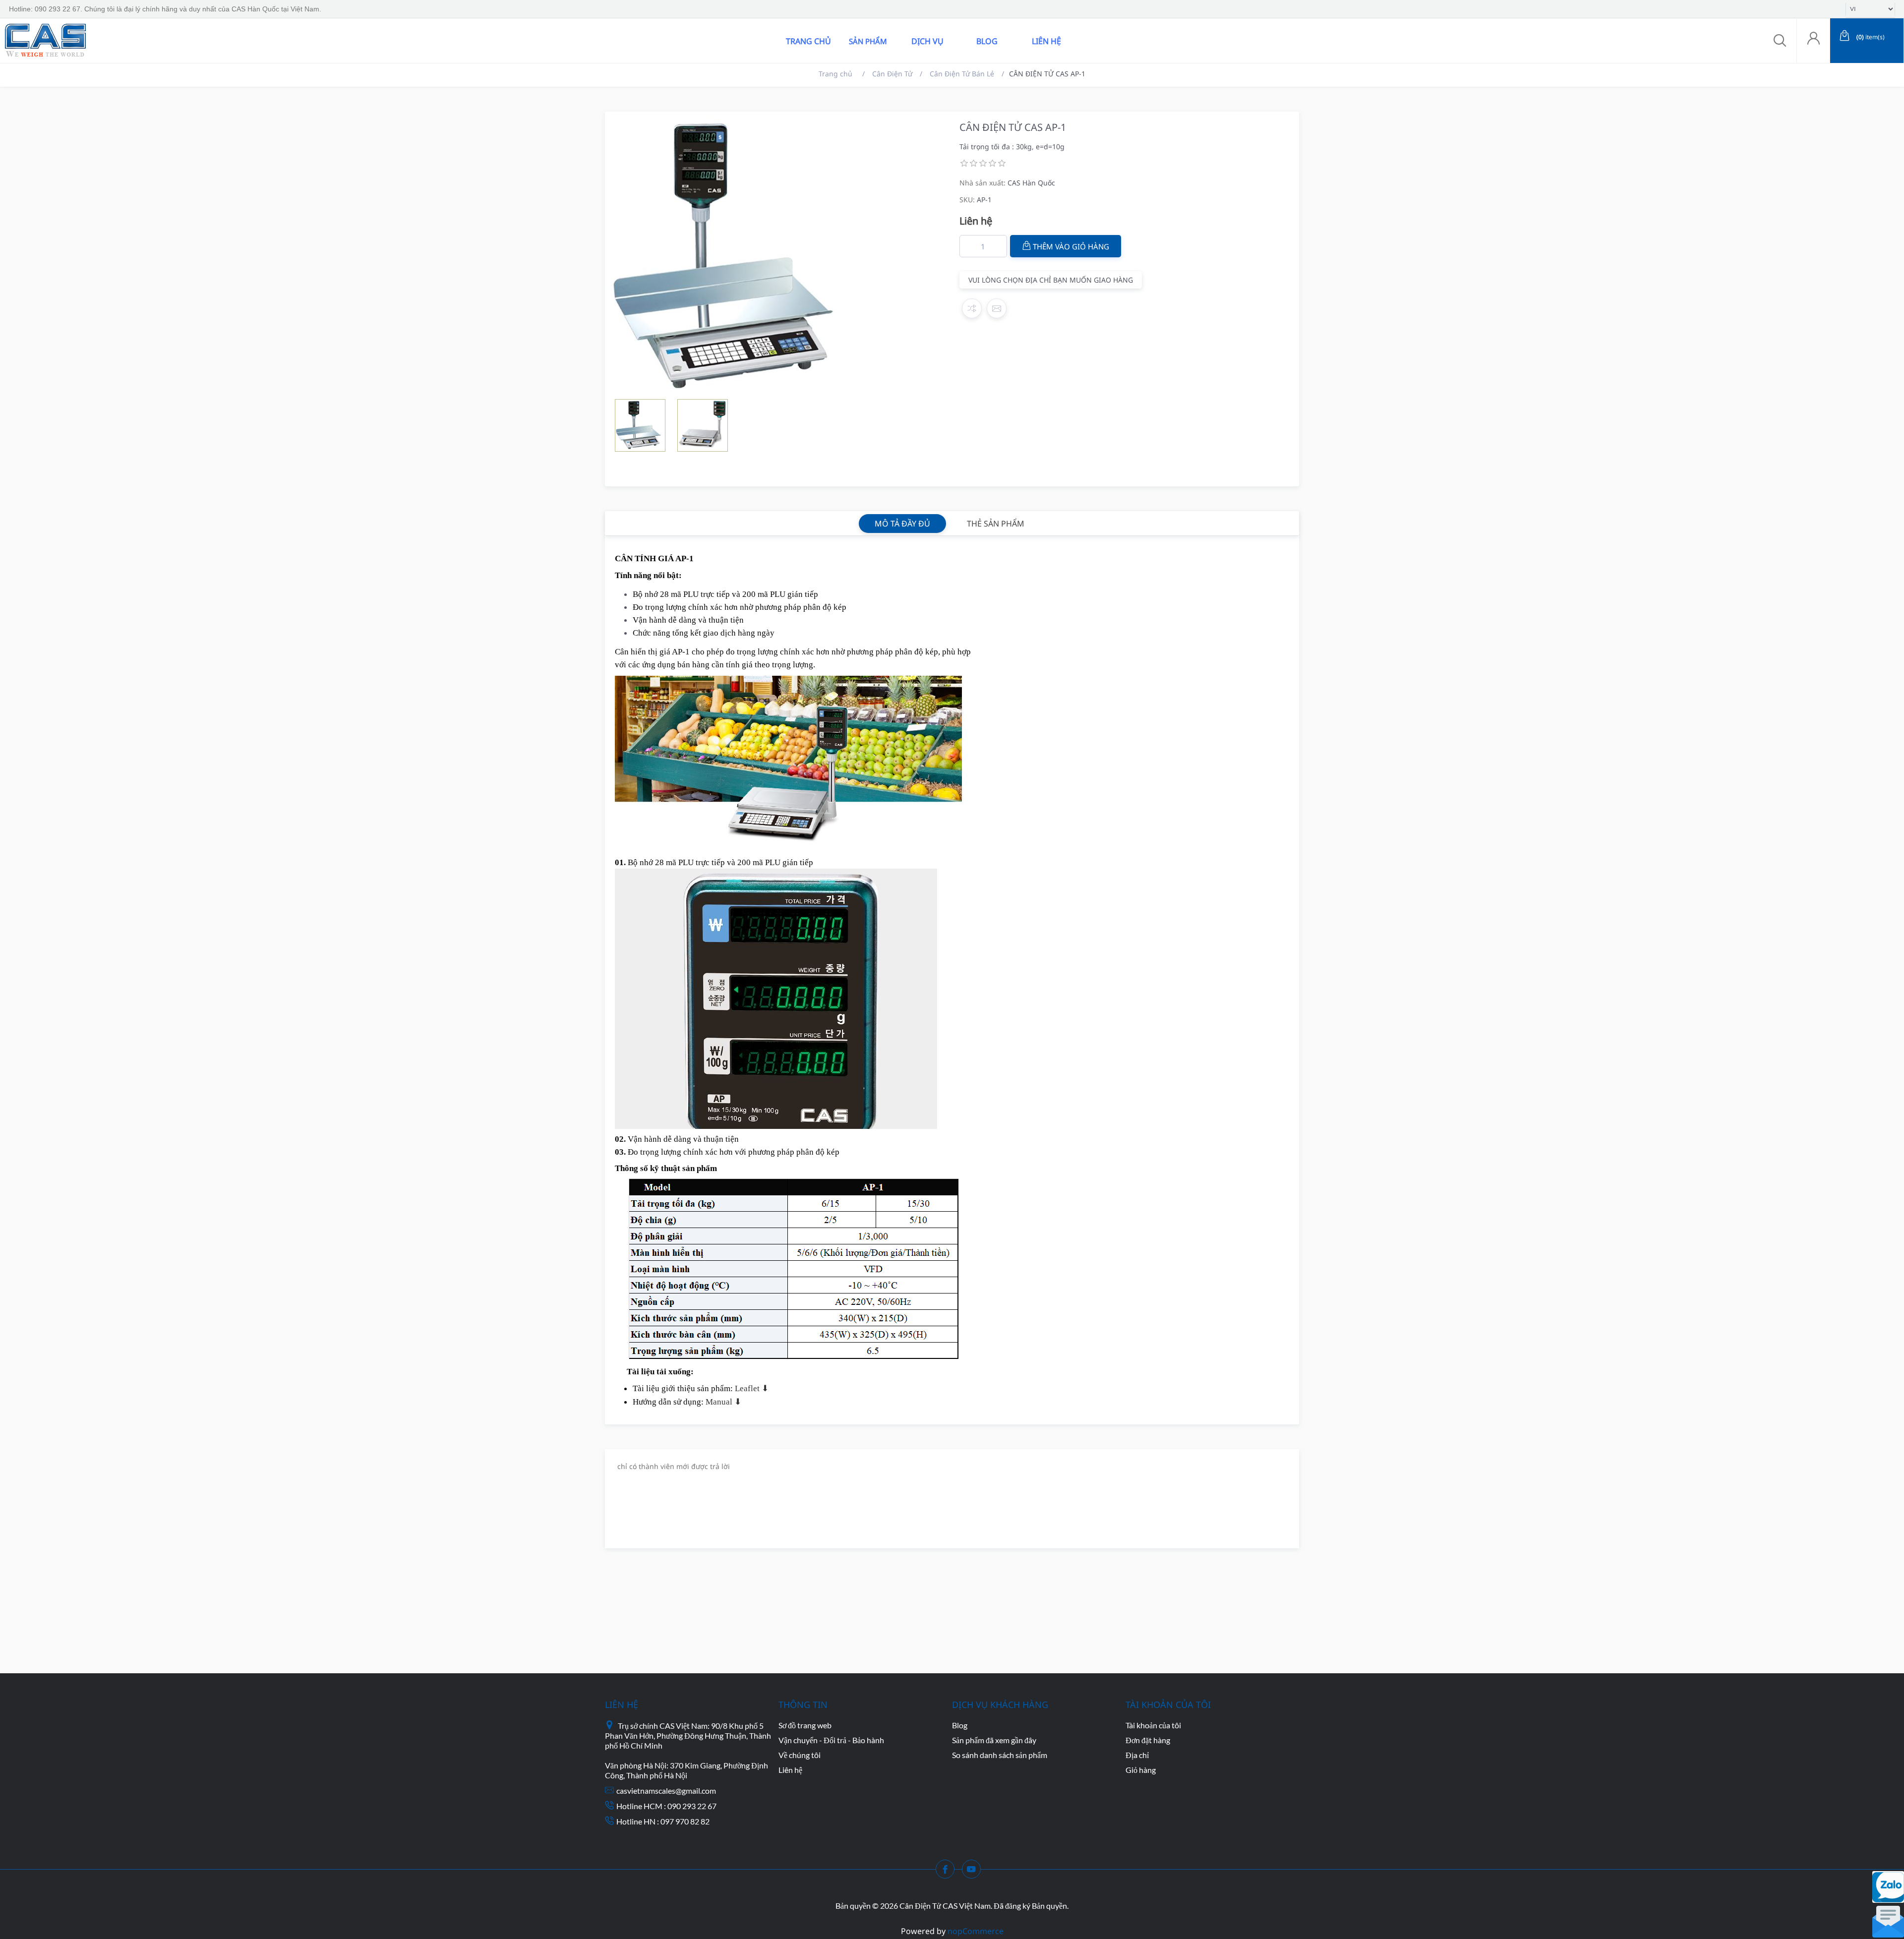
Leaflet (748, 1388)
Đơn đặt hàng (1148, 1740)
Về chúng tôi (800, 1755)
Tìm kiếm (145, 41)
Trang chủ (808, 41)
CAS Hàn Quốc (1031, 183)
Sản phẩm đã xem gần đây (994, 1740)
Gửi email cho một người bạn (997, 308)
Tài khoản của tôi (1153, 1725)
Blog (987, 41)
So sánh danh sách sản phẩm (1000, 1755)
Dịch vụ (927, 41)
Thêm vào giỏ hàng (1071, 246)
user (1813, 41)
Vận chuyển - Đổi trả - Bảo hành (831, 1740)
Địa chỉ (1137, 1755)
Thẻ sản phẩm (996, 524)
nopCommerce (976, 1931)
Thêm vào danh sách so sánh (972, 308)
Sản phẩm (868, 41)
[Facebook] (948, 1872)
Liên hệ (1046, 41)
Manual (720, 1402)
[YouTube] (974, 1872)
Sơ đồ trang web (805, 1725)
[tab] (902, 524)
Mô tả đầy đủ (902, 524)
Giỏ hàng (1141, 1770)
